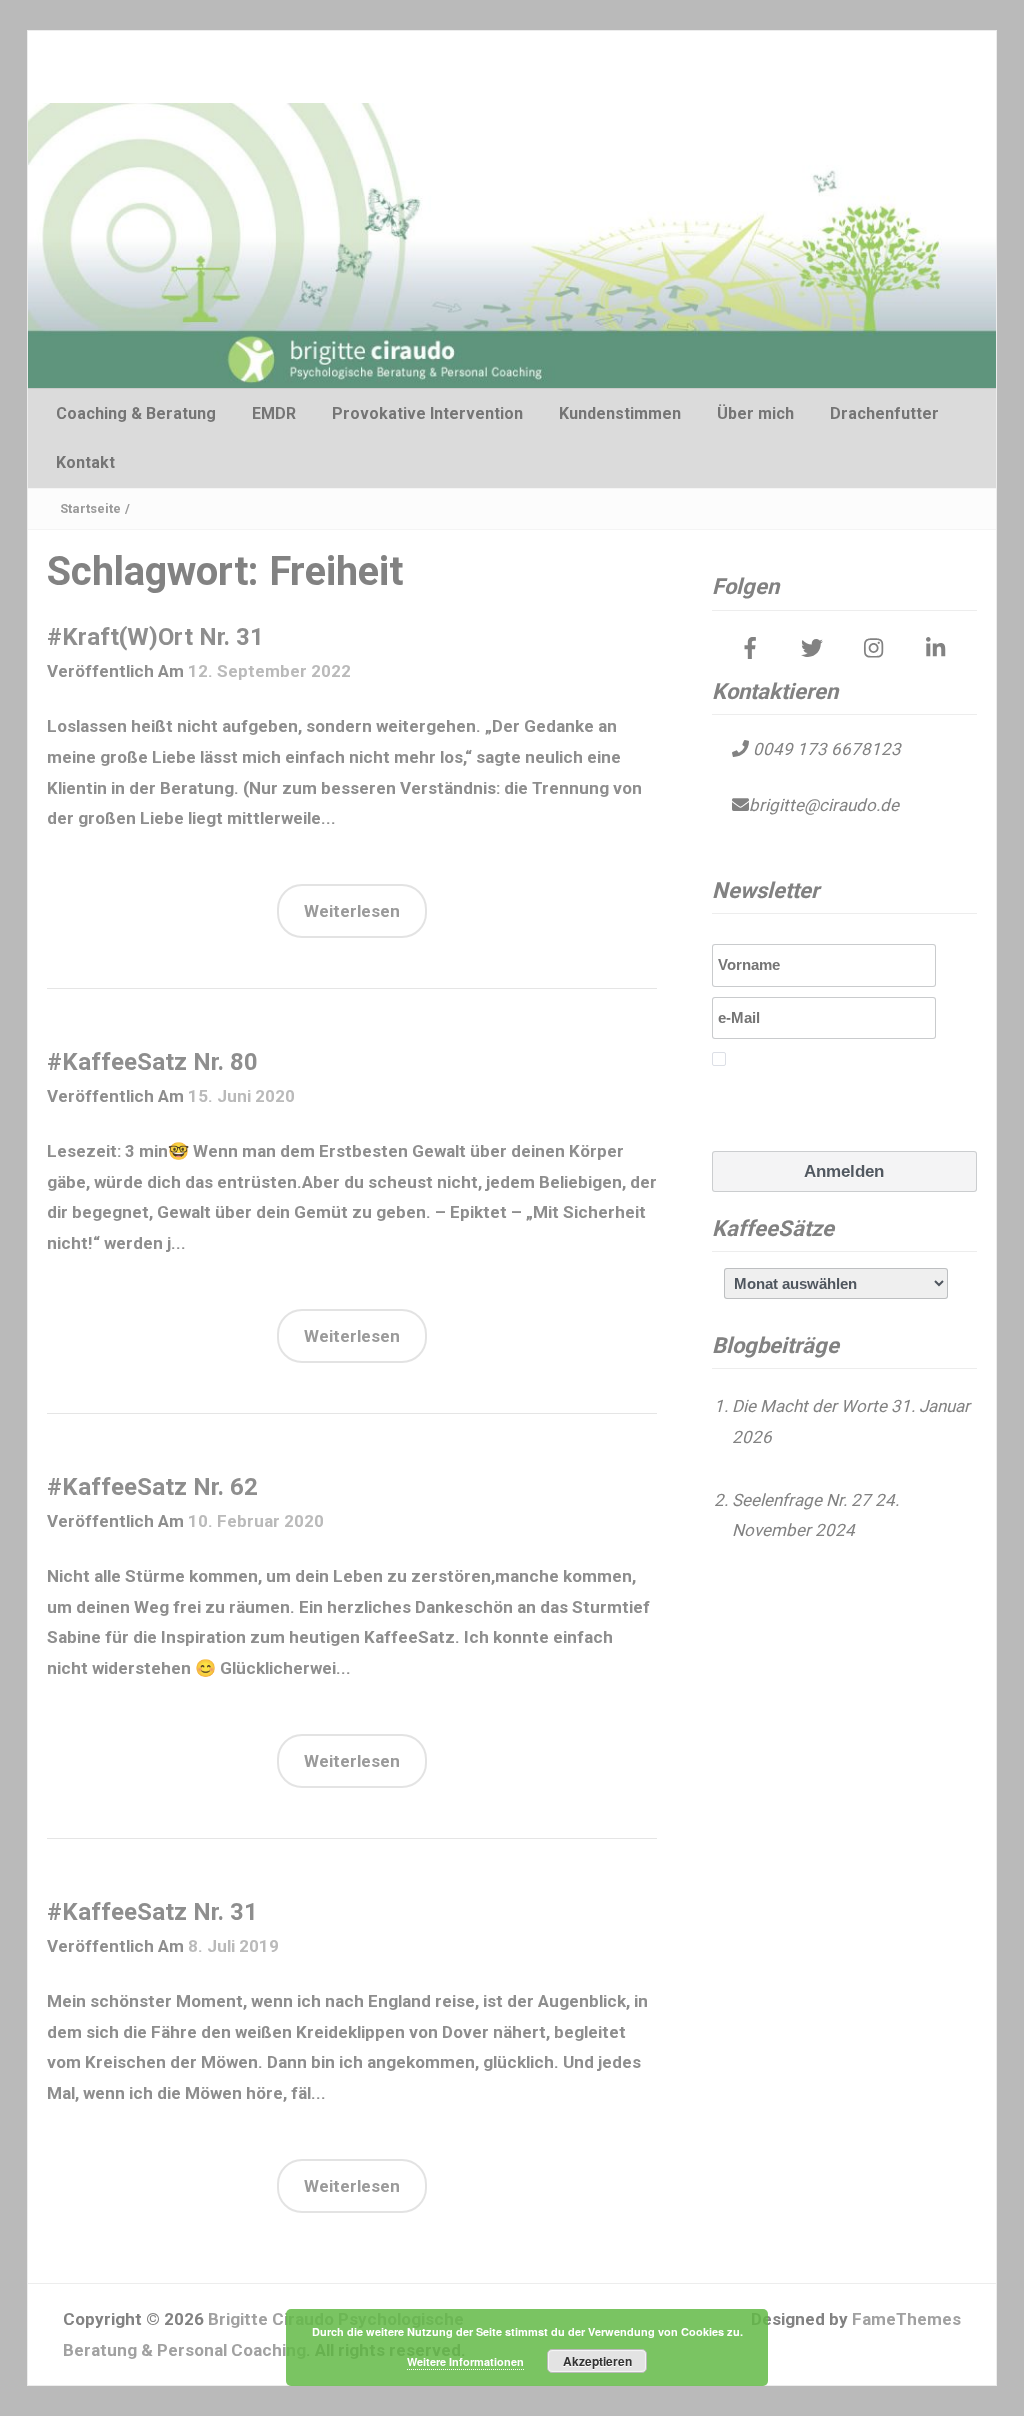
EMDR (274, 413)
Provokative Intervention (427, 413)
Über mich (755, 413)
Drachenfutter (884, 413)
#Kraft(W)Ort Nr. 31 (155, 637)
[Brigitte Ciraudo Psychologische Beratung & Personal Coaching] (512, 244)
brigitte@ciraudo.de (824, 805)
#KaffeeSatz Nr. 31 (152, 1912)
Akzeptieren (597, 2361)
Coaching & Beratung (136, 413)
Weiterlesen (352, 911)
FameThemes (906, 2319)
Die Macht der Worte (809, 1406)
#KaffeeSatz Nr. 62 (152, 1487)
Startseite (90, 508)
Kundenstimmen (620, 413)
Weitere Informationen (465, 2361)
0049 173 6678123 (825, 749)
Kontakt (85, 462)
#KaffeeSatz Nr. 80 (152, 1062)
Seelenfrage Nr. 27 (801, 1500)
